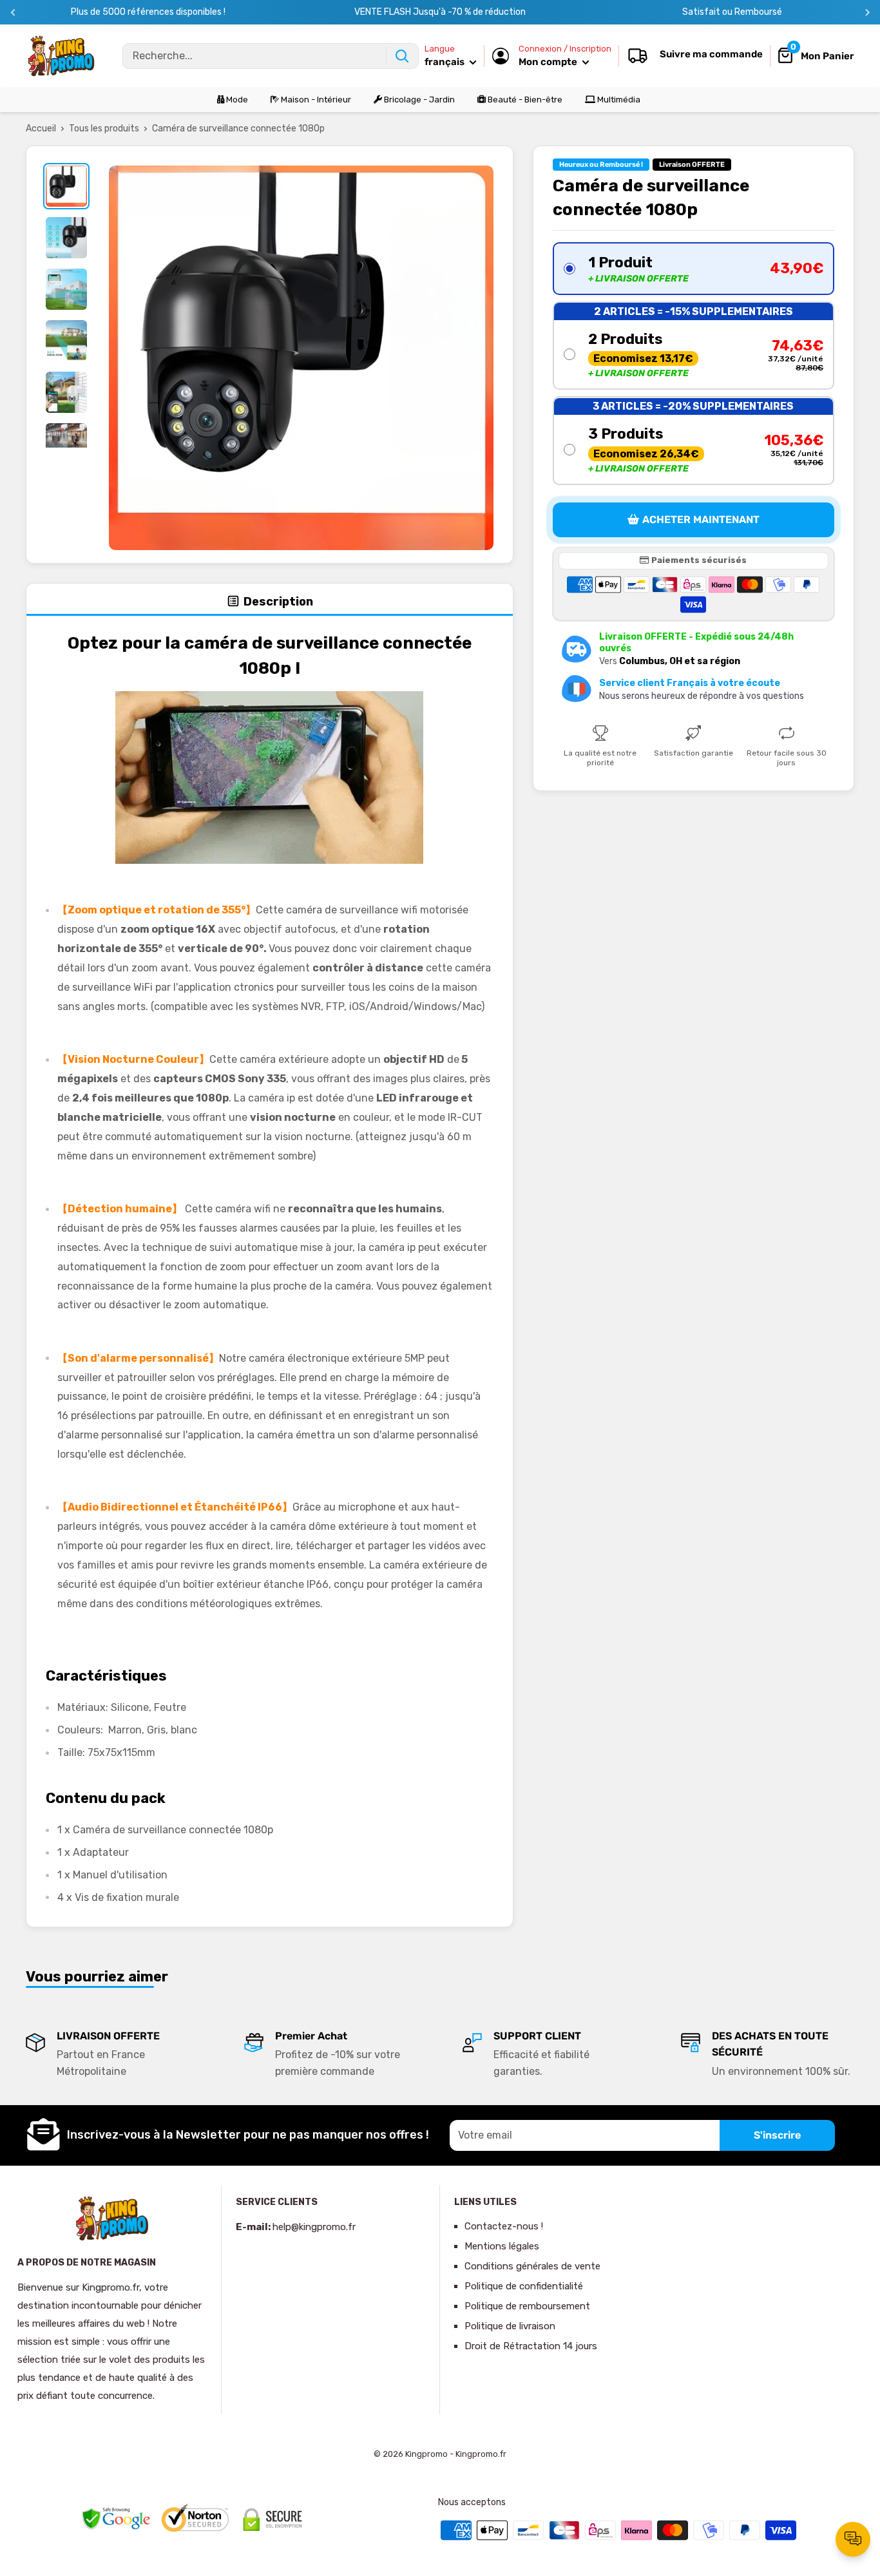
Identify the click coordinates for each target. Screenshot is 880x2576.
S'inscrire (777, 2135)
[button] (693, 269)
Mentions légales (502, 2246)
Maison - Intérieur (315, 100)
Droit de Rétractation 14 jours (531, 2346)
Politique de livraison (510, 2326)
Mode (236, 100)
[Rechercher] (402, 56)
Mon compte (549, 62)
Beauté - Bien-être (524, 100)
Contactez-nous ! (504, 2226)
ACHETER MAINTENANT (701, 520)
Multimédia (618, 100)
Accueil (41, 129)
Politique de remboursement (527, 2306)
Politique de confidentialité (524, 2286)
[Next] (867, 13)
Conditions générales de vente (532, 2266)
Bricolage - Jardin (418, 100)
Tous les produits (104, 129)
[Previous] (13, 13)
